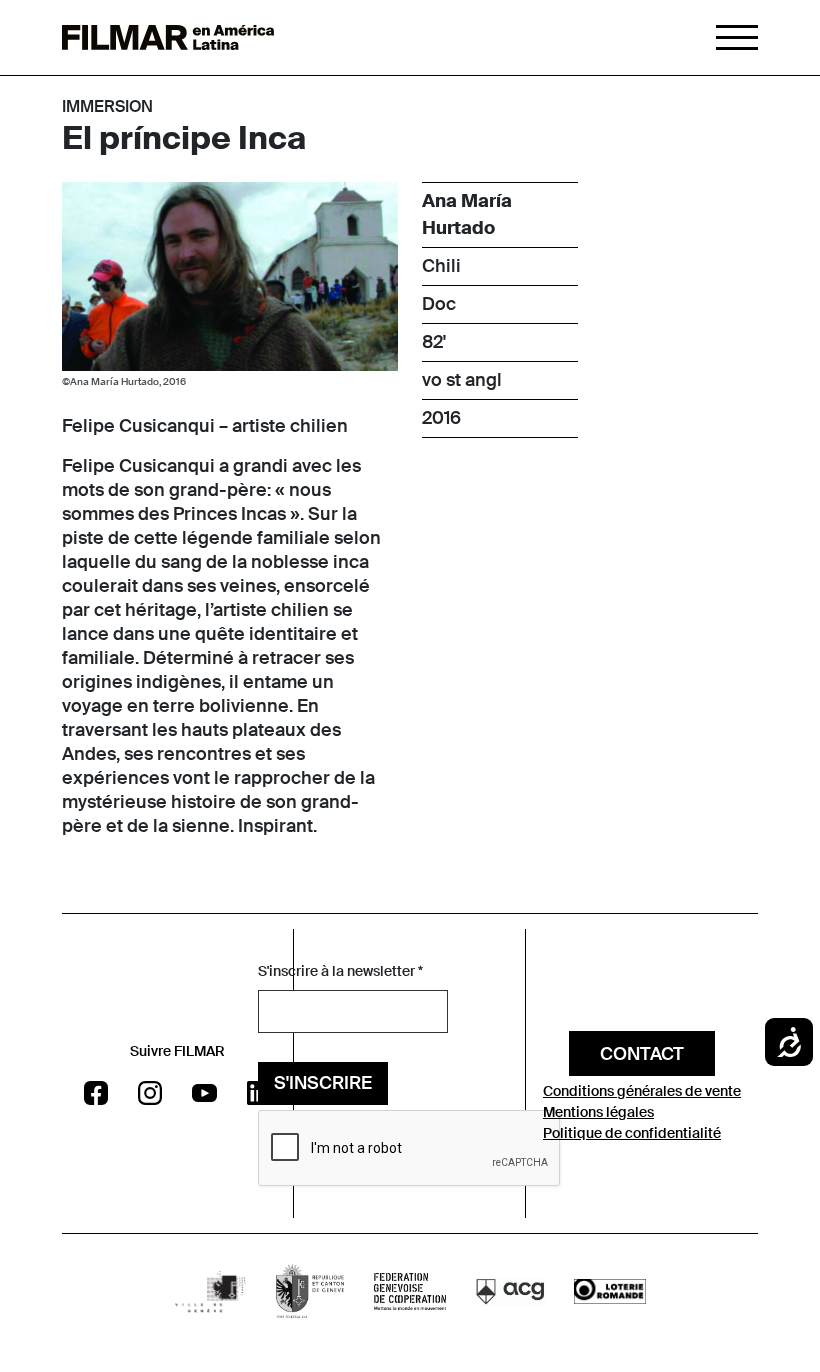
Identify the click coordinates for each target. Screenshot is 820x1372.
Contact (642, 1054)
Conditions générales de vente (642, 1091)
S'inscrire (323, 1083)
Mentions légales (598, 1112)
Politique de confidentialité (632, 1133)
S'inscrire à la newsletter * (340, 971)
